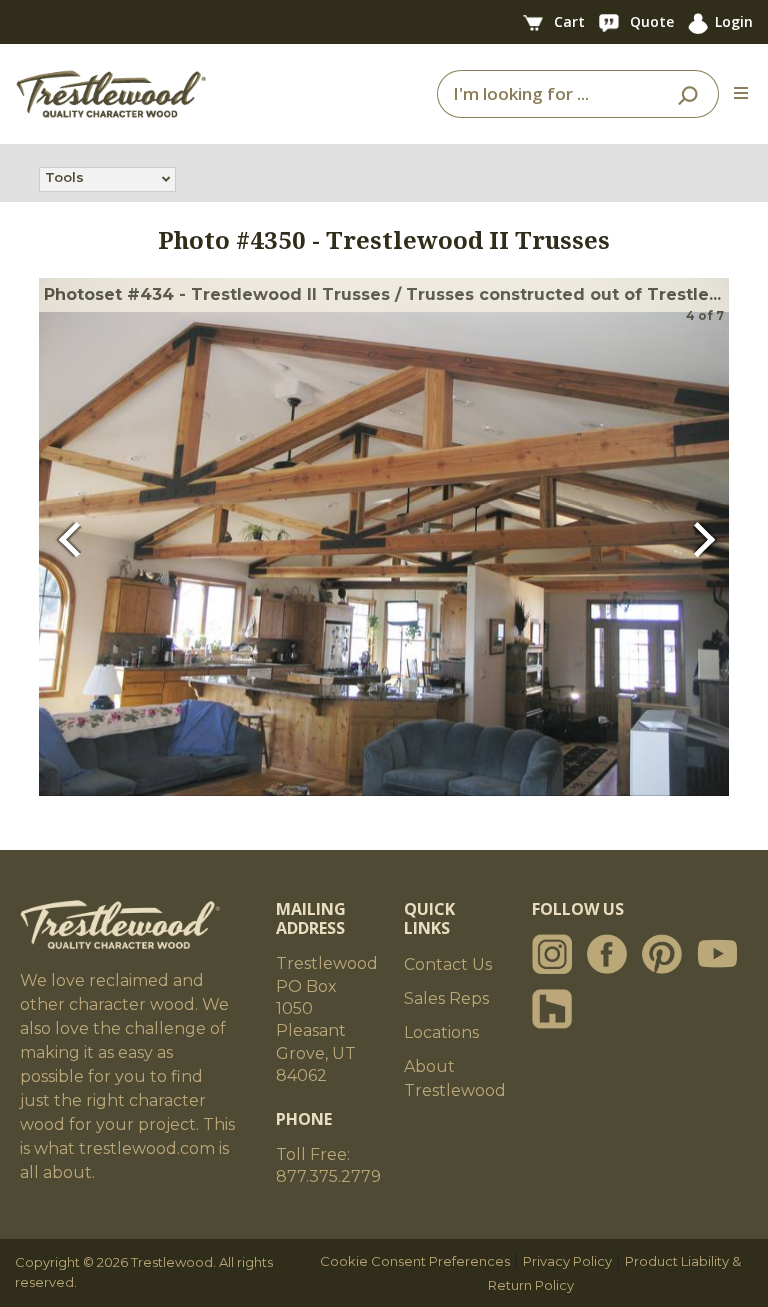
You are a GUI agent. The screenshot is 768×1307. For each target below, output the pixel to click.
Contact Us (448, 964)
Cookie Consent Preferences (415, 1261)
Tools (64, 177)
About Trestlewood (455, 1078)
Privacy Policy (567, 1261)
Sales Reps (446, 998)
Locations (441, 1032)
